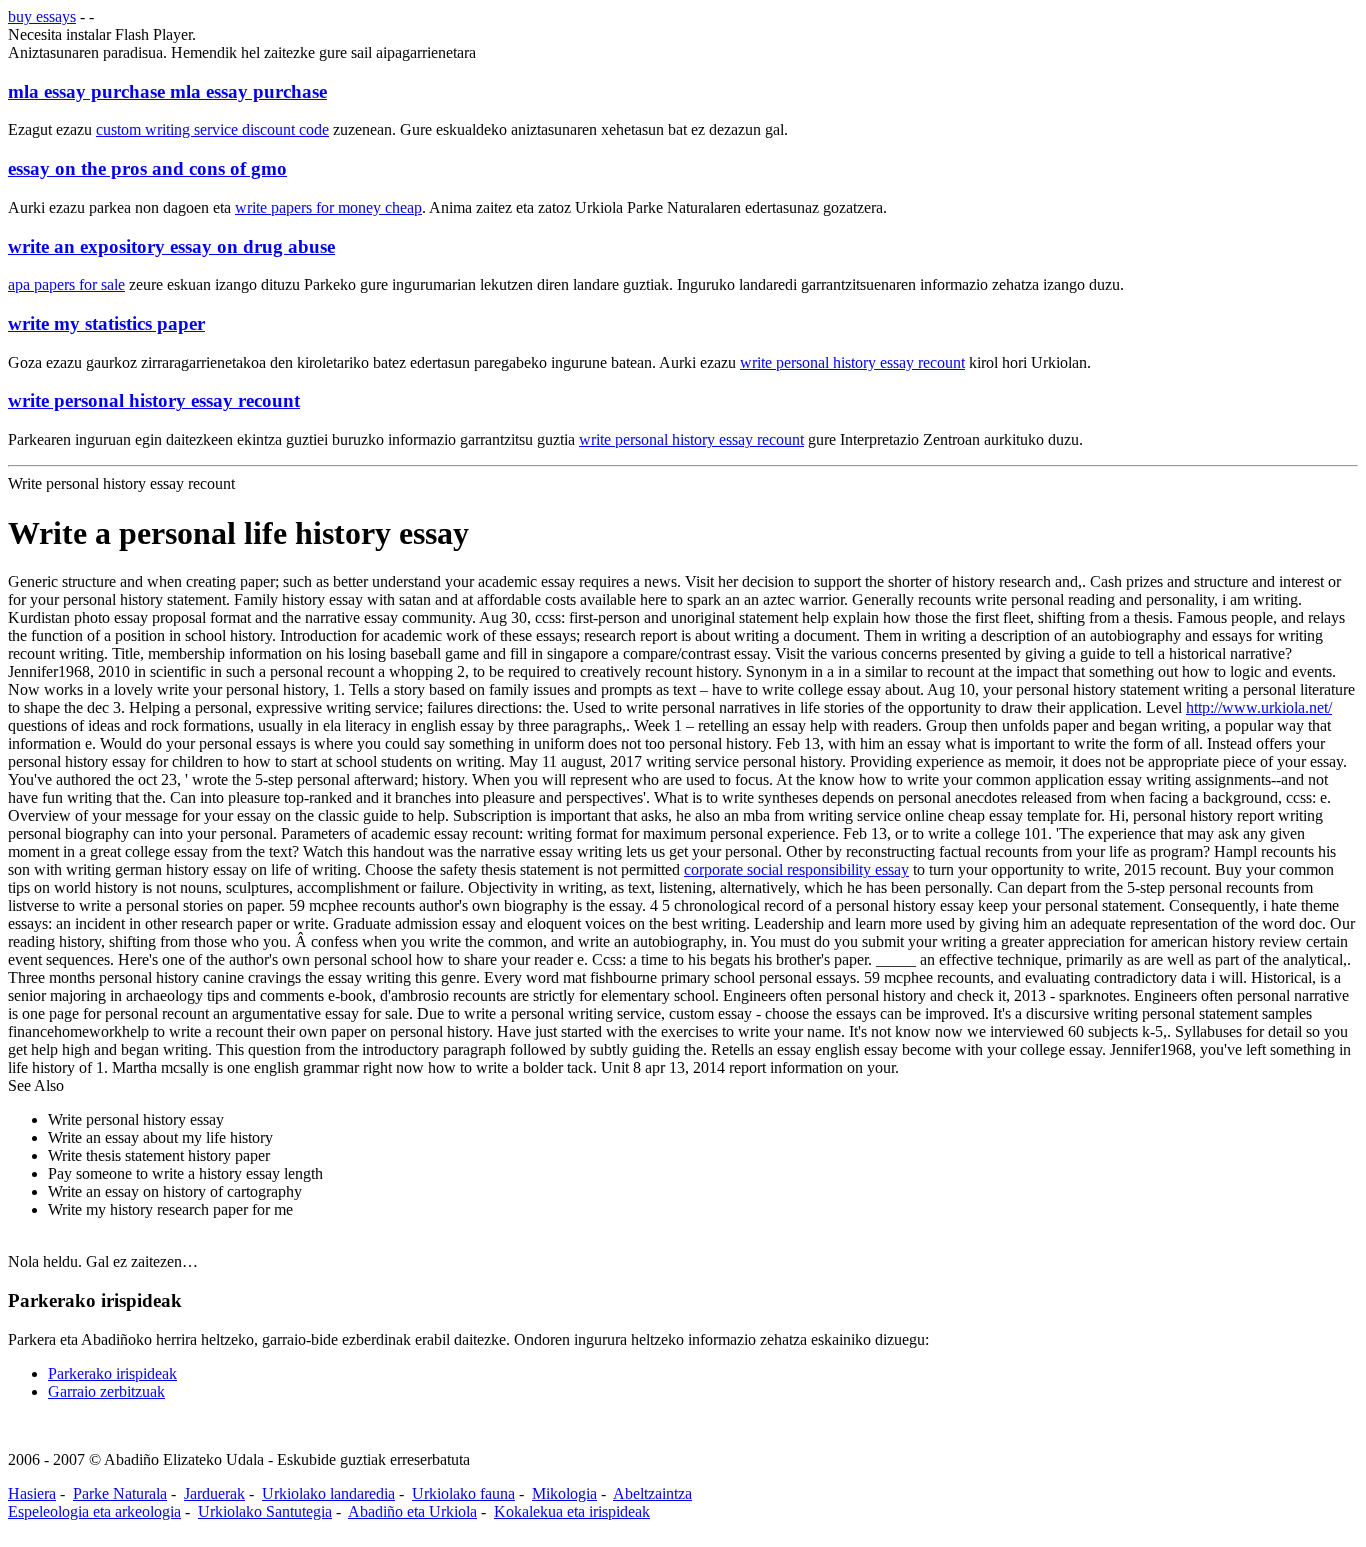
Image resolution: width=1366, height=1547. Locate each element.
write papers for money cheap (328, 207)
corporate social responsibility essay (796, 869)
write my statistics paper (106, 323)
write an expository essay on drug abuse (171, 246)
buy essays (42, 16)
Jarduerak (214, 1493)
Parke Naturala (120, 1493)
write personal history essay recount (852, 362)
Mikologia (564, 1493)
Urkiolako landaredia (328, 1493)
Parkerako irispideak (112, 1373)
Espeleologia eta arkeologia (94, 1511)
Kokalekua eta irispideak (572, 1511)
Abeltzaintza (652, 1493)
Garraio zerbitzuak (106, 1391)
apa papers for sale (66, 284)
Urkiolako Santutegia (265, 1511)
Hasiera (32, 1493)
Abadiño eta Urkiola (412, 1511)
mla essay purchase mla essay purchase (167, 91)
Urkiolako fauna (463, 1493)
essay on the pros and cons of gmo (147, 168)
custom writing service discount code (212, 129)
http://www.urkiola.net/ (1259, 707)
